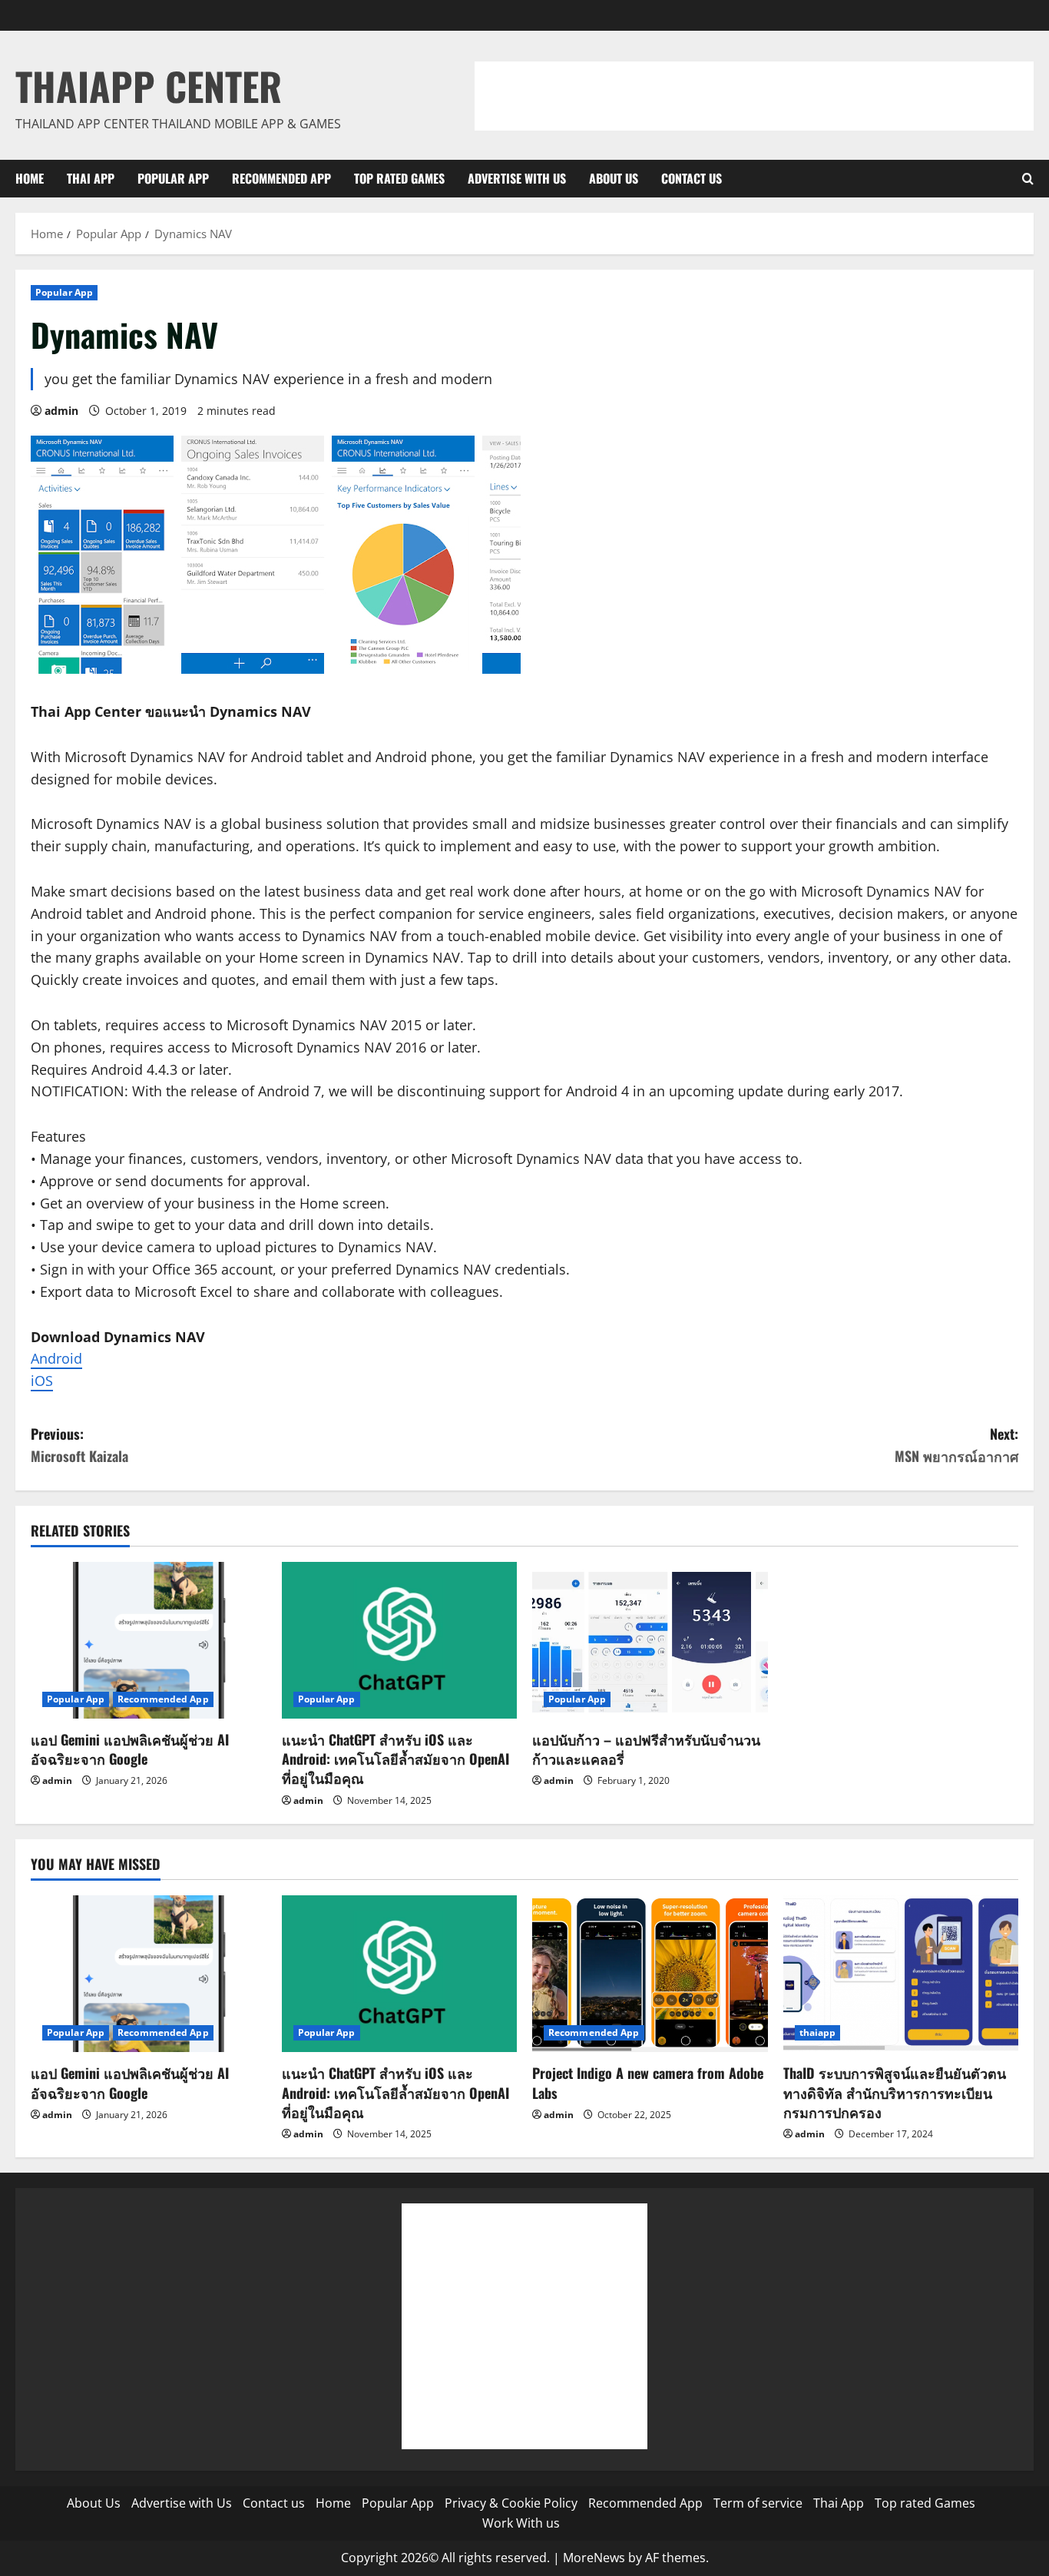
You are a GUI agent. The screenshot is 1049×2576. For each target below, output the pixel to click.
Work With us (521, 2523)
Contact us (692, 178)
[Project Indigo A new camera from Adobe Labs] (650, 1974)
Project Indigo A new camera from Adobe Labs (648, 2082)
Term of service (758, 2503)
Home (30, 178)
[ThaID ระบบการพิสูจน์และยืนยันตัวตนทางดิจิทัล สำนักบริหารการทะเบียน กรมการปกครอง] (901, 1974)
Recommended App (281, 178)
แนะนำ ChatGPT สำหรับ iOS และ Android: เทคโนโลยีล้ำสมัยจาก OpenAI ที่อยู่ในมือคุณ (395, 1759)
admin (61, 411)
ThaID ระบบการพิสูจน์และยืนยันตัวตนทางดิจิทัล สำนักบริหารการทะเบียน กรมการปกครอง (895, 2092)
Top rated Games (399, 178)
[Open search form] (1028, 179)
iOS (42, 1381)
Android (56, 1358)
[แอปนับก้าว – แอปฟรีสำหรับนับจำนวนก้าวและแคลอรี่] (650, 1640)
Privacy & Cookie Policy (511, 2503)
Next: (956, 1445)
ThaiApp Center (149, 85)
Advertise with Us (517, 178)
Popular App (173, 178)
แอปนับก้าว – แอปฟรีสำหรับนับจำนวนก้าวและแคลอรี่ (646, 1749)
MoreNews (594, 2558)
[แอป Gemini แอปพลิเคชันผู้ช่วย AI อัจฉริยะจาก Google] (149, 1640)
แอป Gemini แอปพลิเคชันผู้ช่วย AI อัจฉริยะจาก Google (130, 1749)
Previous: (79, 1445)
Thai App (91, 178)
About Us (614, 178)
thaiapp (818, 2032)
